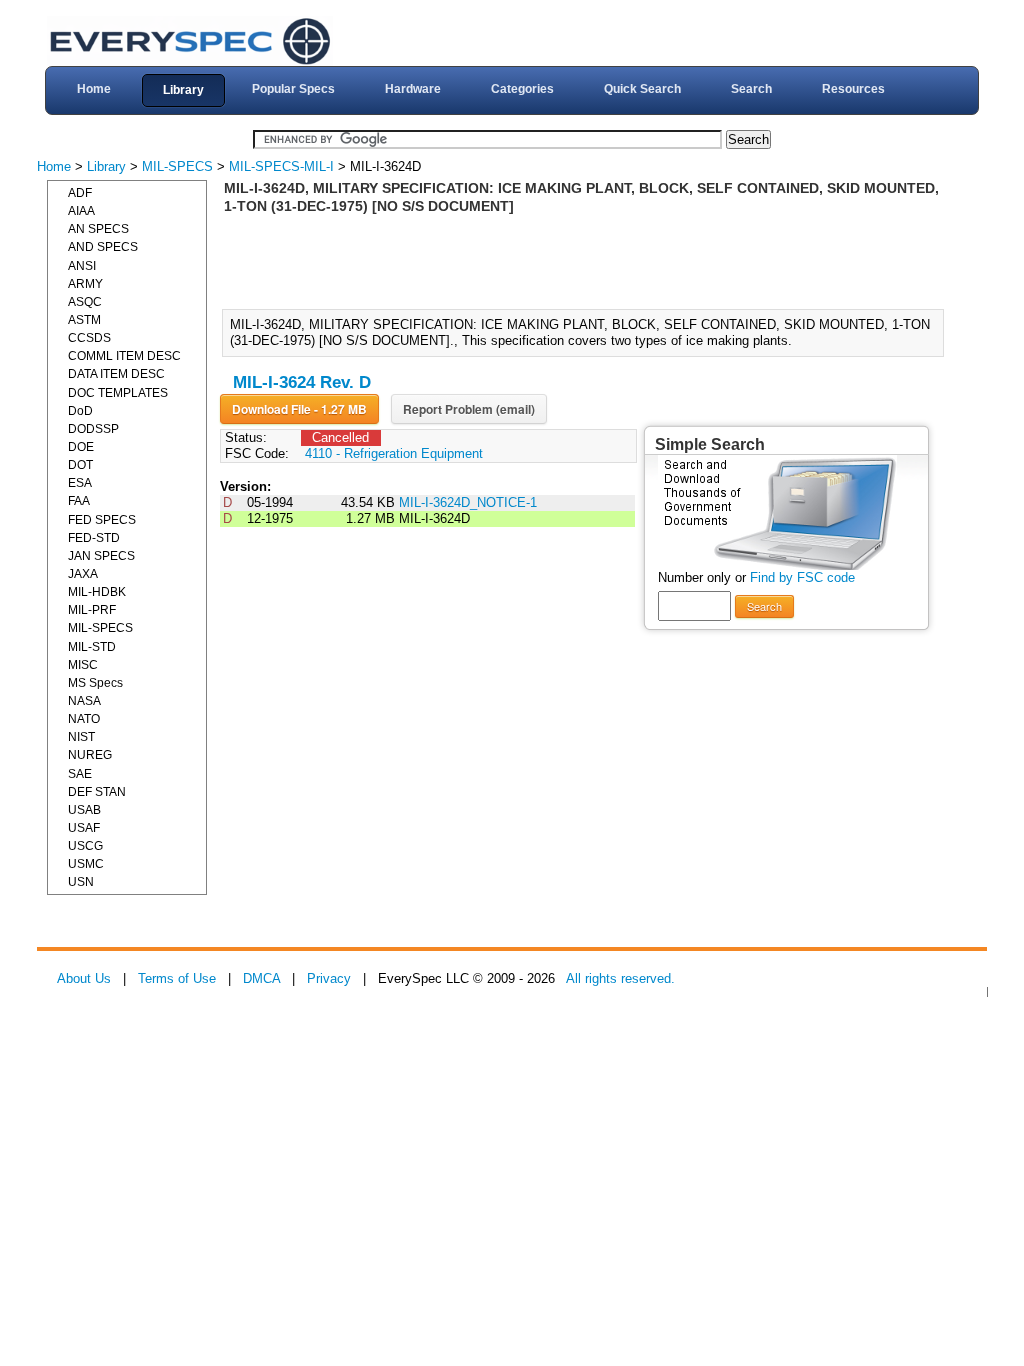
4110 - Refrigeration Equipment (394, 453)
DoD (80, 411)
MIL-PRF (92, 610)
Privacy (329, 978)
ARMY (85, 284)
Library (183, 90)
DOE (81, 447)
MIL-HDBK (97, 592)
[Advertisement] (589, 260)
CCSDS (89, 338)
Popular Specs (293, 89)
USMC (86, 864)
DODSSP (93, 429)
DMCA (261, 978)
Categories (522, 89)
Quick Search (642, 89)
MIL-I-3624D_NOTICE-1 (468, 502)
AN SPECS (98, 229)
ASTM (84, 320)
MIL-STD (92, 647)
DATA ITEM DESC (116, 374)
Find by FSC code (802, 577)
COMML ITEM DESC (124, 356)
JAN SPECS (101, 556)
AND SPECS (103, 247)
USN (81, 882)
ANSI (82, 266)
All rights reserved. (620, 978)
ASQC (85, 302)
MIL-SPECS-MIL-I (281, 166)
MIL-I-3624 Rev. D (302, 382)
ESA (80, 483)
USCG (85, 846)
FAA (79, 501)
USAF (84, 828)
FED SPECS (102, 520)
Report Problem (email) (469, 409)
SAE (80, 774)
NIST (81, 737)
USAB (84, 810)
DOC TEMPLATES (118, 393)
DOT (80, 465)
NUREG (90, 755)
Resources (853, 89)
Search (751, 89)
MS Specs (95, 683)
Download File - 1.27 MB (299, 409)
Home (94, 89)
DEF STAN (97, 792)
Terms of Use (177, 978)
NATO (84, 719)
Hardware (413, 89)
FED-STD (94, 538)
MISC (83, 665)
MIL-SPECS (177, 166)
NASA (84, 701)
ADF (80, 193)
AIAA (81, 211)
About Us (84, 978)
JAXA (83, 574)
